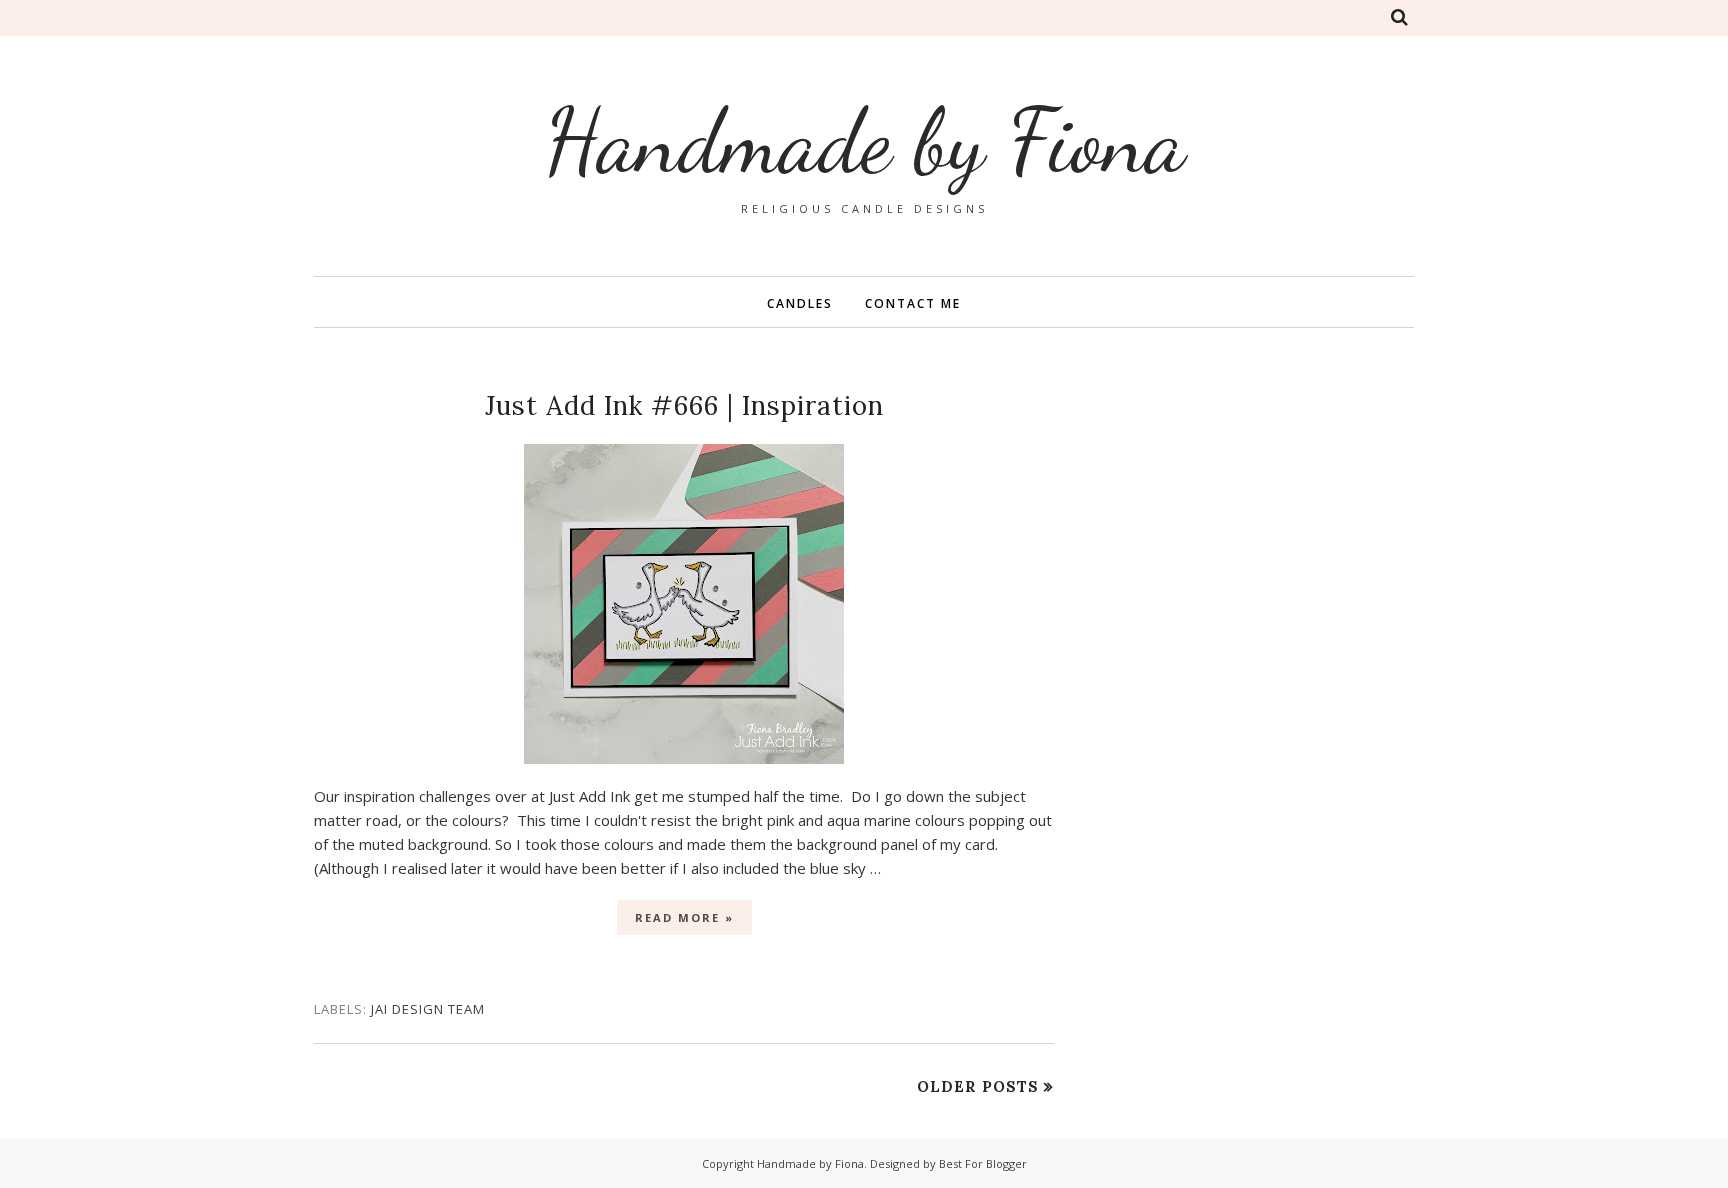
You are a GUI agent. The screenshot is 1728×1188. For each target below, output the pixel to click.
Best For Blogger (983, 1163)
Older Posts (978, 1086)
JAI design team (428, 1009)
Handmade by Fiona (810, 1163)
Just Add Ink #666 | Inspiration (684, 405)
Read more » (684, 917)
